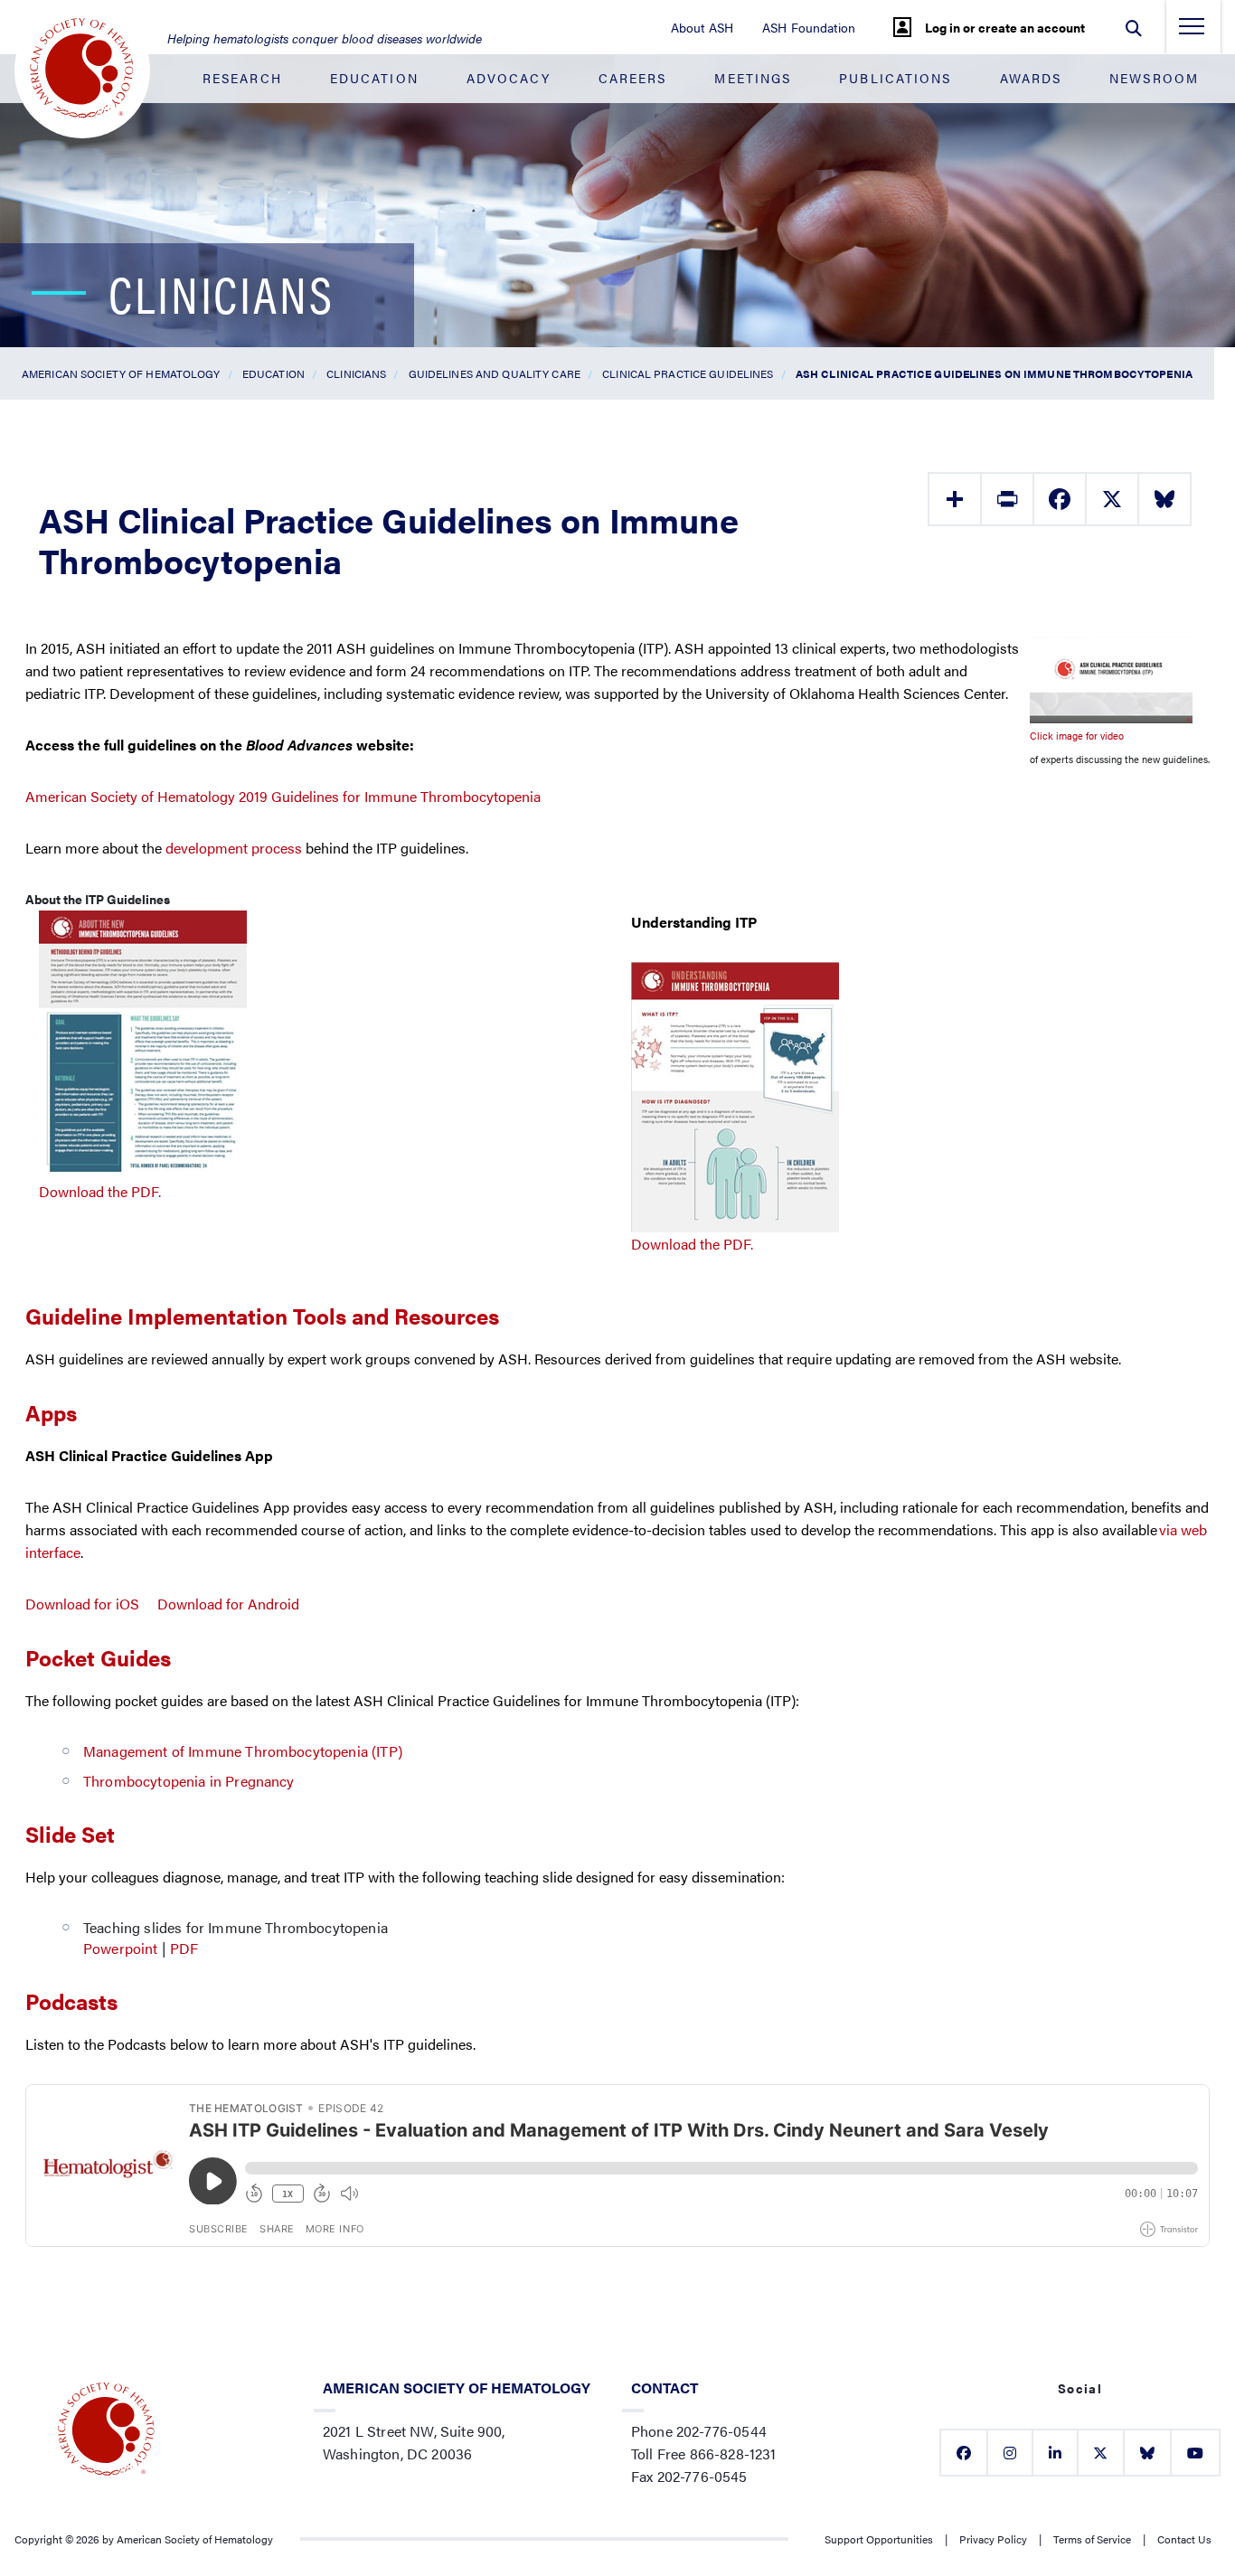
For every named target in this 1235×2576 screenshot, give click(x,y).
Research (242, 78)
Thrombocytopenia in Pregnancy (189, 1781)
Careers (633, 78)
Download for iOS (82, 1604)
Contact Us (1184, 2539)
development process (234, 848)
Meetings (753, 78)
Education (374, 78)
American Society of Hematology (121, 373)
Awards (1031, 78)
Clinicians (356, 373)
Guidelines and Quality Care (495, 373)
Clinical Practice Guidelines (688, 373)
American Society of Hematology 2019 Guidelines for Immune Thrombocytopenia (283, 796)
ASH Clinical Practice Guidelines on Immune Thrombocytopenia (994, 373)
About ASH (702, 27)
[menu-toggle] (1192, 32)
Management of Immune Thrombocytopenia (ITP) (243, 1751)
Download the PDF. (100, 1191)
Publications (895, 78)
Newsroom (1154, 78)
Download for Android (228, 1604)
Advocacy (509, 78)
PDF (186, 1948)
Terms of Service (1092, 2539)
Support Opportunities (879, 2539)
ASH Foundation (809, 27)
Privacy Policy (993, 2539)
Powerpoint (121, 1948)
